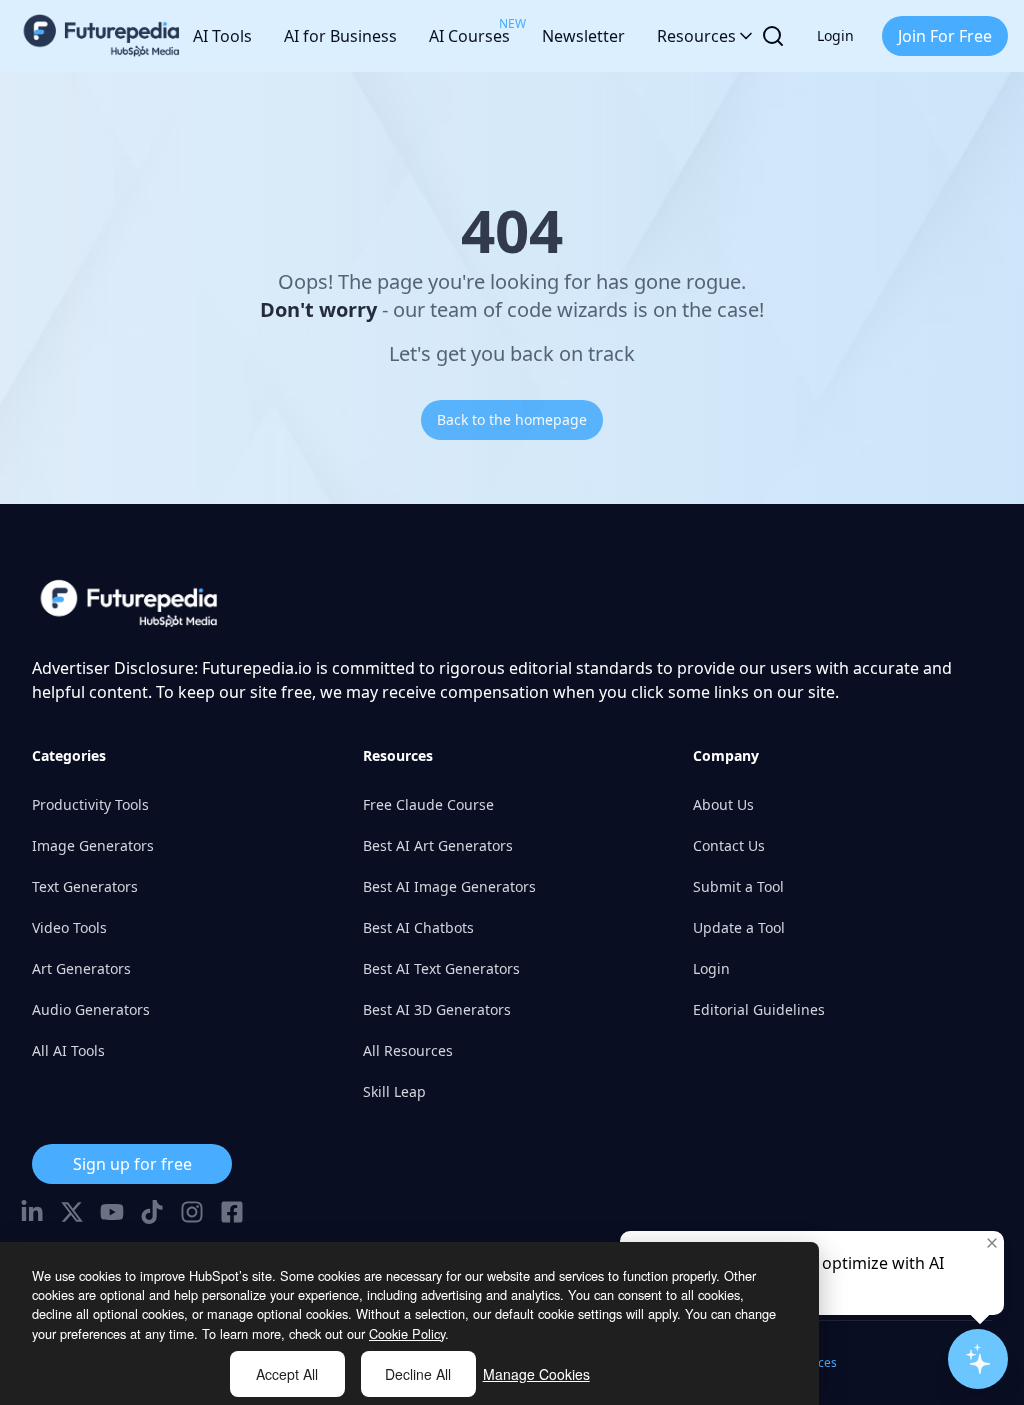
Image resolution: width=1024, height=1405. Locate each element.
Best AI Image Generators (449, 886)
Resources (696, 36)
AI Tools (222, 36)
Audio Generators (91, 1009)
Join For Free (945, 36)
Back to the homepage (512, 419)
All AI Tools (68, 1050)
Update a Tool (739, 927)
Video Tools (69, 927)
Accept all (287, 1374)
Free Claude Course (428, 804)
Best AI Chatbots (418, 927)
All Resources (408, 1050)
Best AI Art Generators (438, 845)
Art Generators (81, 968)
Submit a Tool (738, 886)
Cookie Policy (407, 1333)
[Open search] (773, 36)
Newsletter (583, 36)
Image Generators (93, 845)
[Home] (102, 36)
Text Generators (85, 886)
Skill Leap (394, 1091)
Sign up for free (132, 1164)
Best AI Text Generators (441, 968)
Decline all (418, 1374)
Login (835, 35)
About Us (723, 804)
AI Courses (469, 31)
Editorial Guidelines (759, 1009)
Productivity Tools (90, 804)
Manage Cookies (536, 1374)
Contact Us (729, 845)
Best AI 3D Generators (437, 1009)
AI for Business (340, 36)
